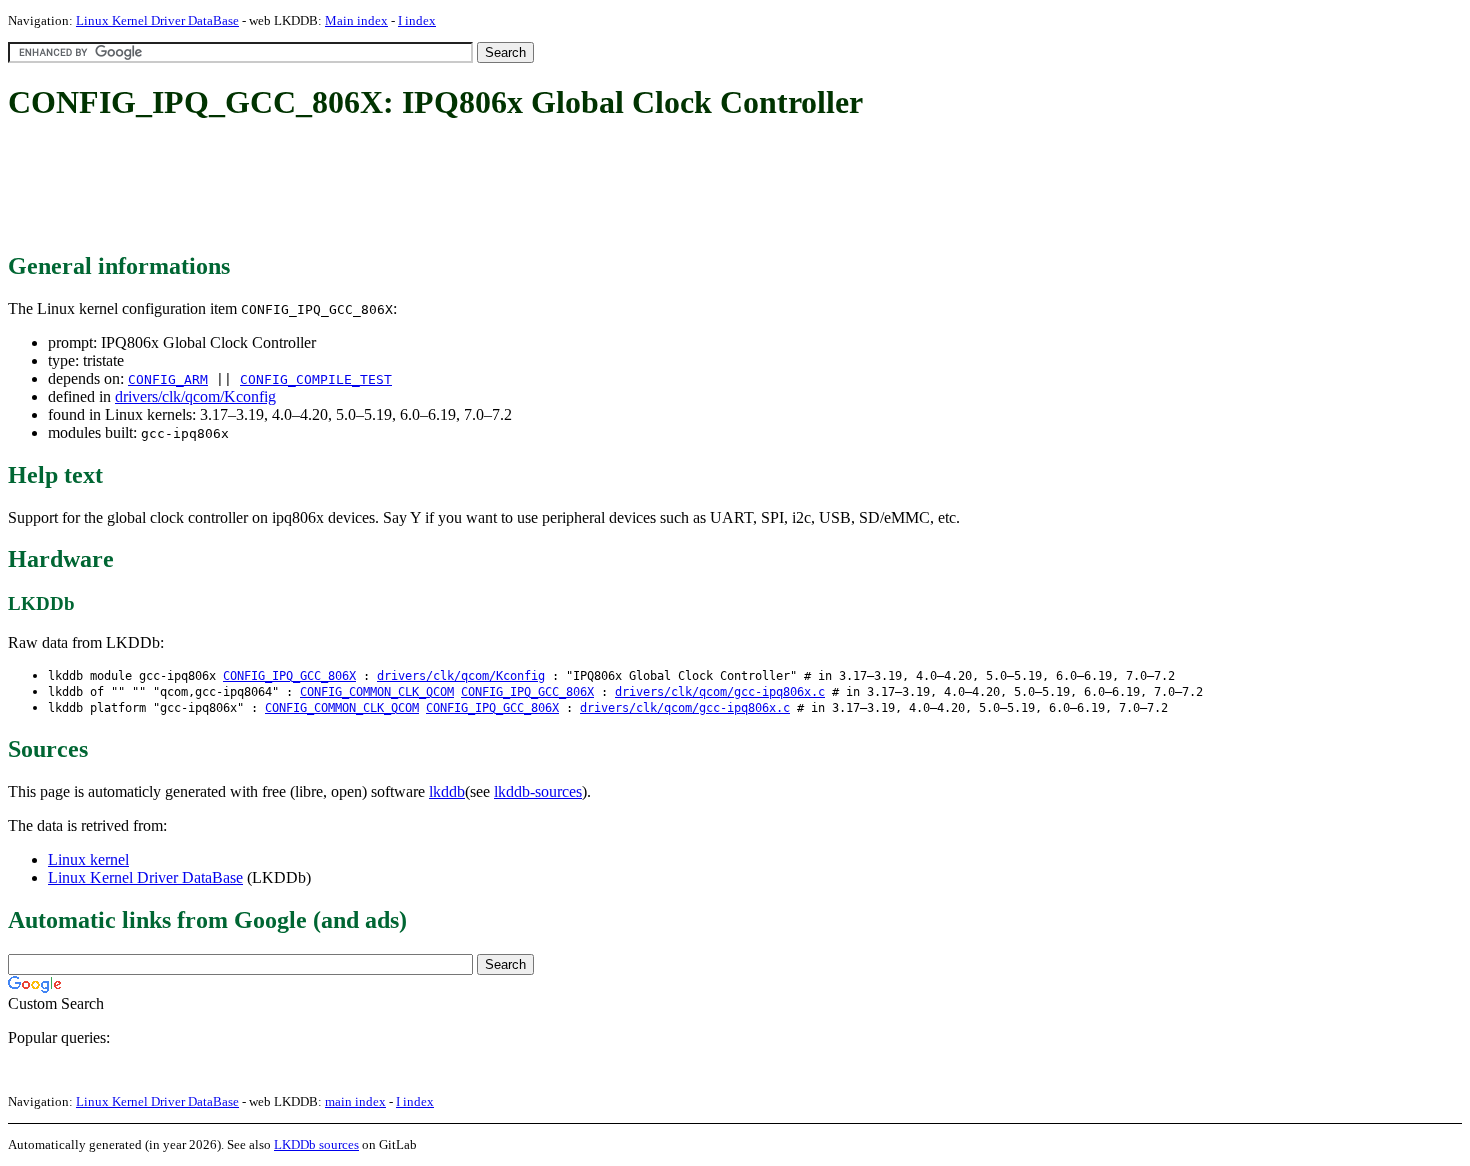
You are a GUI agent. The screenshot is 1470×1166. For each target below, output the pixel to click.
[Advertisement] (372, 188)
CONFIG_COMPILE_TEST (316, 379)
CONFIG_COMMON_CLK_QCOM (377, 692)
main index (355, 1101)
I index (417, 20)
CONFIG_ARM (168, 379)
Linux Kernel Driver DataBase (157, 20)
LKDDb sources (316, 1144)
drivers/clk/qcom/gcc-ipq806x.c (720, 692)
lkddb (447, 791)
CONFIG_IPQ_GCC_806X (289, 676)
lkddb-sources (538, 791)
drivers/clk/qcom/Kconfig (195, 396)
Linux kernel (88, 859)
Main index (356, 20)
